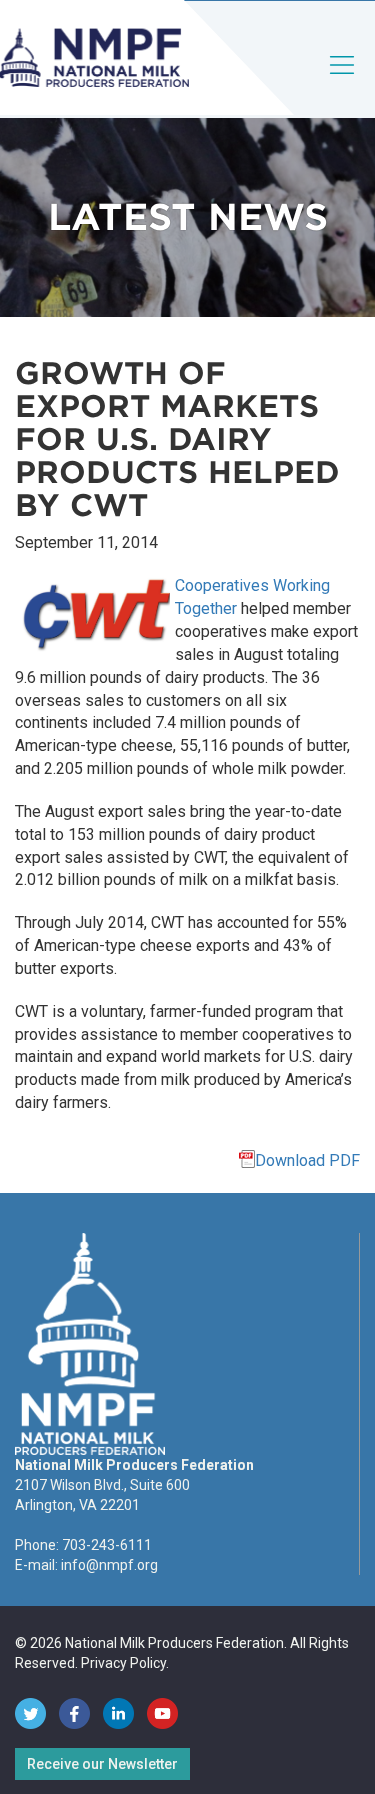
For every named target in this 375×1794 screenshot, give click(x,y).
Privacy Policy (123, 1663)
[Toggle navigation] (343, 81)
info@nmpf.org (109, 1565)
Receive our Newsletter (102, 1764)
